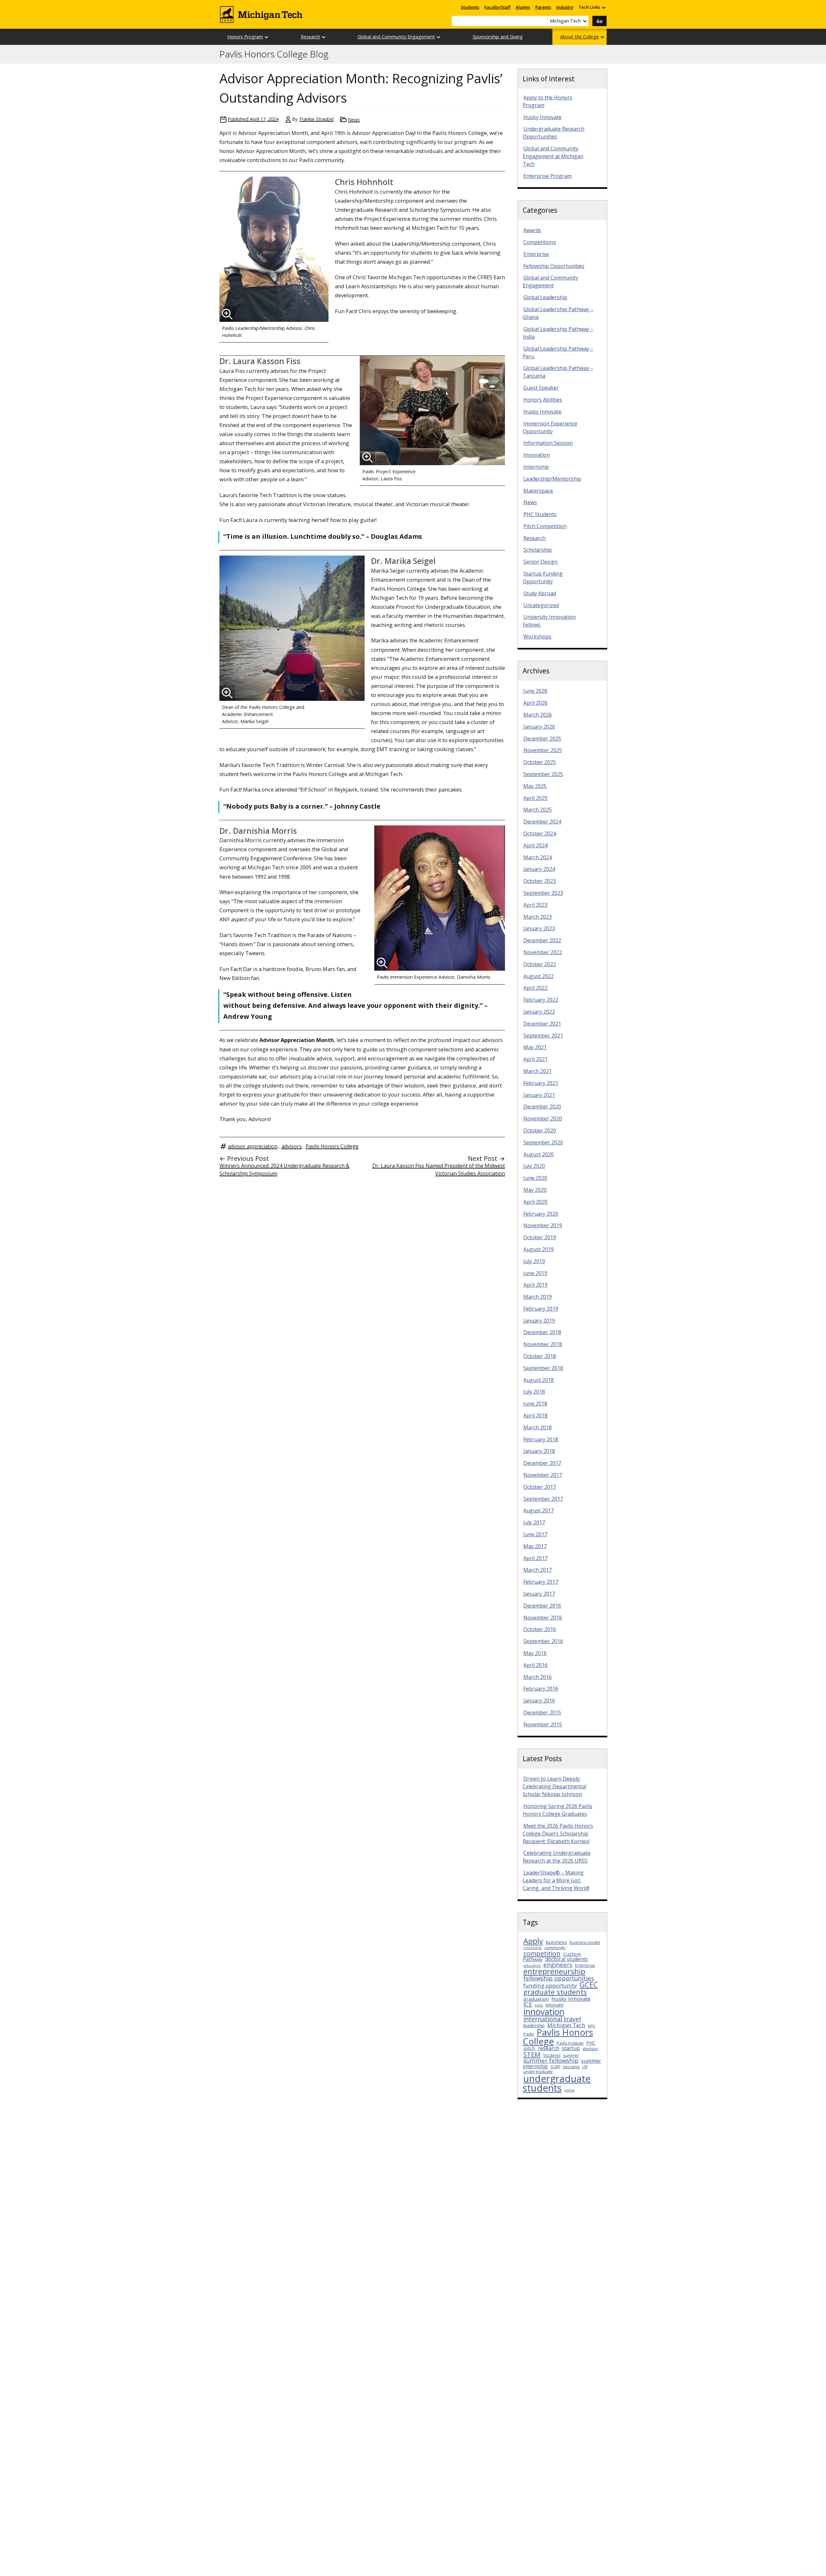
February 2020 (541, 1214)
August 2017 (539, 1510)
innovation (544, 2012)
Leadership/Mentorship (552, 479)
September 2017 (543, 1499)
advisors (292, 1146)
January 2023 (539, 928)
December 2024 (542, 822)
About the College (579, 37)
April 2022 (535, 988)
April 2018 (535, 1416)
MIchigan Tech (566, 2025)
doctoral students (567, 1959)
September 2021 (543, 1036)
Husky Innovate (542, 117)
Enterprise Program (548, 176)
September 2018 (543, 1368)
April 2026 (535, 703)
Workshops (537, 637)
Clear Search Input (542, 21)
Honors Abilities (543, 400)
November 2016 (543, 1618)
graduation (536, 1999)
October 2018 (540, 1356)
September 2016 (543, 1641)
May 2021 (535, 1047)
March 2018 (538, 1427)
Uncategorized (541, 605)
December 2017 (542, 1463)
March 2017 (538, 1570)
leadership (534, 2025)
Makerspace (538, 491)
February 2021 (541, 1083)
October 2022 (540, 964)
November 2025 (543, 750)
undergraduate (538, 2072)
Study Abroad (540, 593)
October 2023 (540, 881)
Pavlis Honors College (332, 1146)
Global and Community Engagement (396, 37)
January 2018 (539, 1451)
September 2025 (543, 774)
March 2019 (538, 1297)
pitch (529, 2048)
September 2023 (543, 893)
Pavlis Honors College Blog (274, 54)
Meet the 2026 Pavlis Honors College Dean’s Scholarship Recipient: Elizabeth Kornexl (558, 1834)
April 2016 (535, 1665)
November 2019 (543, 1225)
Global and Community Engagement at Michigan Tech (553, 156)
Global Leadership (545, 297)
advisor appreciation (253, 1146)
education (532, 1966)
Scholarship (538, 550)
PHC (591, 2043)
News (354, 120)
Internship (536, 467)
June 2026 (535, 691)
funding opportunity (550, 1985)
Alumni (523, 7)
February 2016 (541, 1689)
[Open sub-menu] (603, 7)
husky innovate (571, 1999)
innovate (555, 2005)
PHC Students (540, 514)
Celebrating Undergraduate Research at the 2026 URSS (557, 1857)
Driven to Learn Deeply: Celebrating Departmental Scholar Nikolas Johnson (554, 1786)
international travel (552, 2019)
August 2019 (539, 1249)
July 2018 (534, 1392)
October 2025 (540, 762)
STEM (532, 2054)
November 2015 (543, 1724)
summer (571, 2055)
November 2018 (543, 1344)
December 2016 (542, 1606)
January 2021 (539, 1095)
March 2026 (538, 715)
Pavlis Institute (570, 2043)
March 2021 (538, 1071)
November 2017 (543, 1475)
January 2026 (539, 727)
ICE (528, 2004)
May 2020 (535, 1190)
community (555, 1948)
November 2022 (543, 952)
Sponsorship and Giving (498, 37)
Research (310, 37)
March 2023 (538, 917)
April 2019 (535, 1285)
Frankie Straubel (317, 119)
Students (470, 7)
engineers (558, 1964)
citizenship (533, 1948)
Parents (543, 7)
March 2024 (538, 857)
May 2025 (535, 786)
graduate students (555, 1992)
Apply (533, 1941)
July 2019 (534, 1261)
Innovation (537, 455)
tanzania (571, 2067)
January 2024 (539, 869)
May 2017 (535, 1546)
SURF (555, 2067)
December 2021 (542, 1024)
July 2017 (534, 1522)
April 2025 (535, 798)
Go (599, 21)
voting (569, 2090)
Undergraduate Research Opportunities (554, 133)
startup (571, 2048)
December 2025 (542, 739)
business (556, 1942)
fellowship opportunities (559, 1978)
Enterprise (536, 254)
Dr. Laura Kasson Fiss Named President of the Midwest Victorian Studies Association (439, 1170)
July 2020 (534, 1166)
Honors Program (245, 37)
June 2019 (535, 1273)
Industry (565, 7)
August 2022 (539, 976)
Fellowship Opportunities (554, 266)
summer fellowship (551, 2060)
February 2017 (541, 1582)
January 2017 (539, 1594)
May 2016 (535, 1653)
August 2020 (539, 1154)
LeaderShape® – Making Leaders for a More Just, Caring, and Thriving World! (556, 1880)
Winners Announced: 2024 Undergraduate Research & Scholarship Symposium (284, 1170)
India (539, 2005)
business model (585, 1942)
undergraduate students (557, 2083)
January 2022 (539, 1012)
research (549, 2048)
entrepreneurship (554, 1971)
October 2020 (540, 1130)
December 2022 (542, 940)
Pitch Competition (545, 526)
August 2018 (539, 1380)
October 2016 (540, 1629)
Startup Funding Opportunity (543, 578)
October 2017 (540, 1487)
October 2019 (540, 1237)
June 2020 (535, 1178)
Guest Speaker (541, 388)
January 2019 (539, 1321)
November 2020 (543, 1119)
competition (542, 1953)
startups (590, 2049)
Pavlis (529, 2034)
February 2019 (541, 1309)
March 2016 (538, 1677)
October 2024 (540, 833)
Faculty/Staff (497, 7)
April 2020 (535, 1202)
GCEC (589, 1985)
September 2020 (543, 1142)
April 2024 (535, 845)
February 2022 (541, 1000)
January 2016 (539, 1701)
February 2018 (541, 1439)
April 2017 (535, 1558)
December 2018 (542, 1332)
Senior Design (540, 562)
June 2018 (535, 1404)
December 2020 (542, 1107)
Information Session (548, 443)
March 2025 (538, 810)
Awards (532, 230)
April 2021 (535, 1059)
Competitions (540, 242)
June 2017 (535, 1534)
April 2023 (535, 905)
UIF (585, 2067)
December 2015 (542, 1712)
